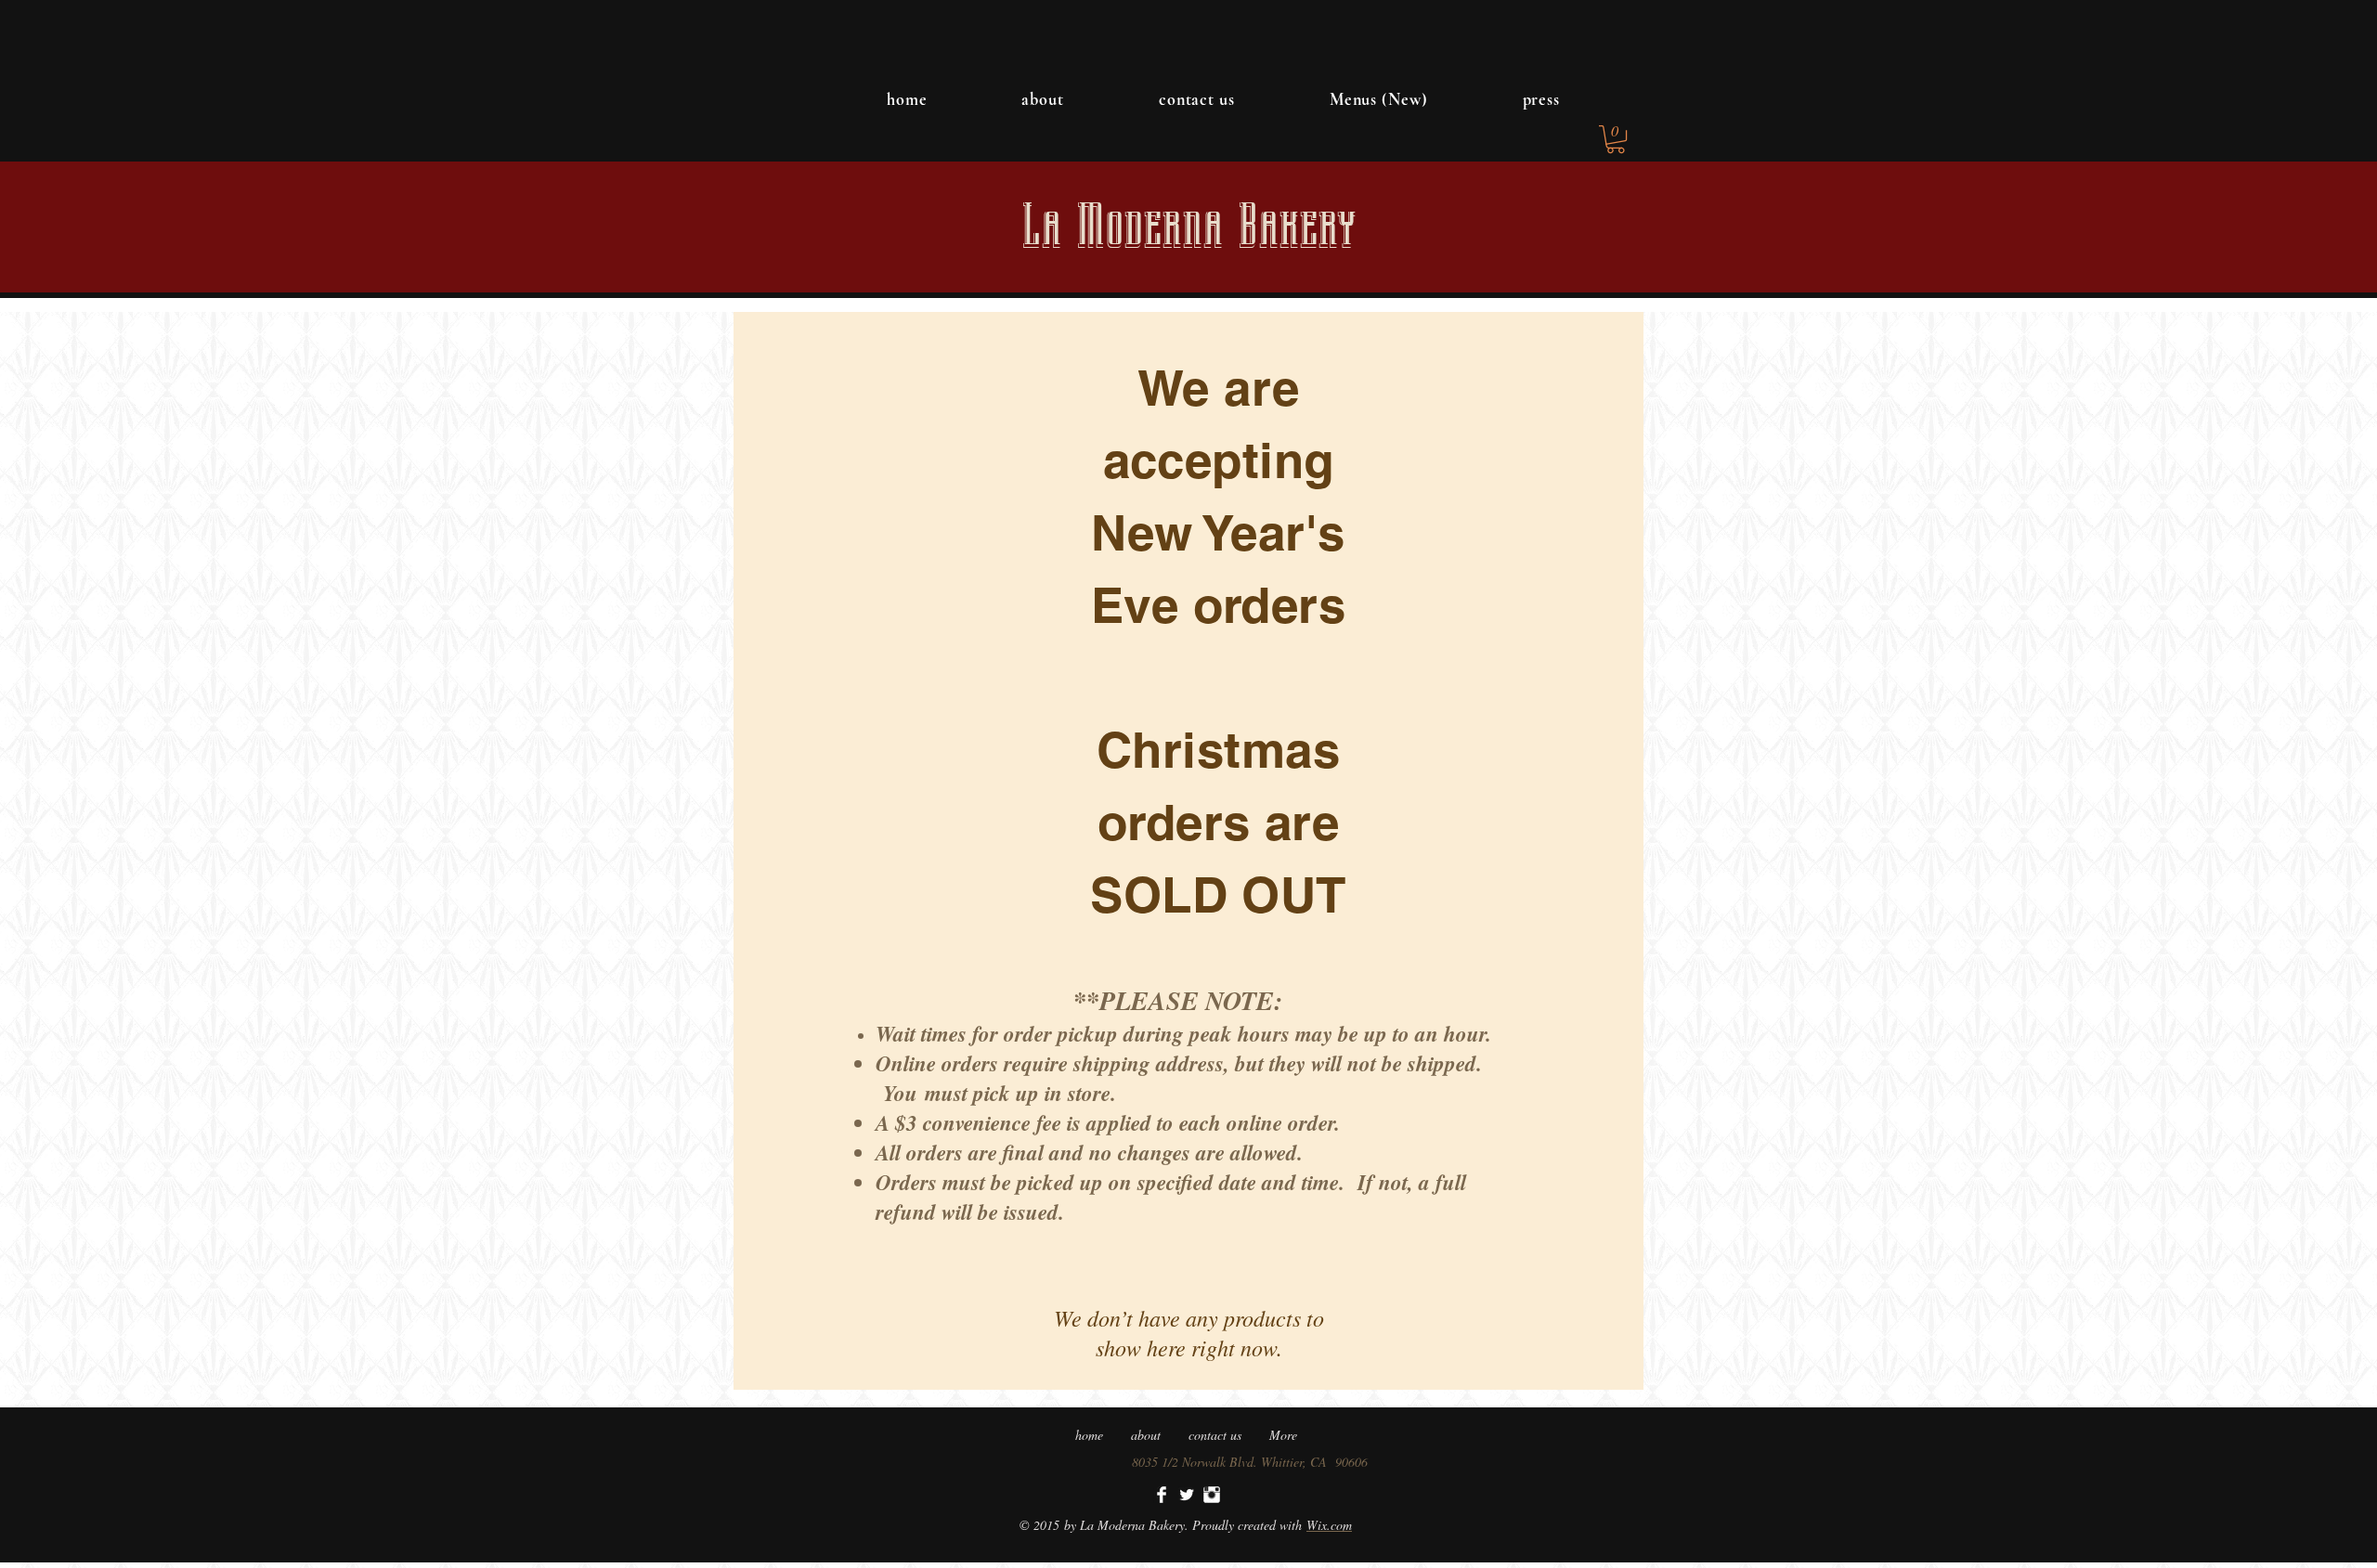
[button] (1616, 139)
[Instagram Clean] (1212, 1495)
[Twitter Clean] (1187, 1495)
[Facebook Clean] (1162, 1495)
